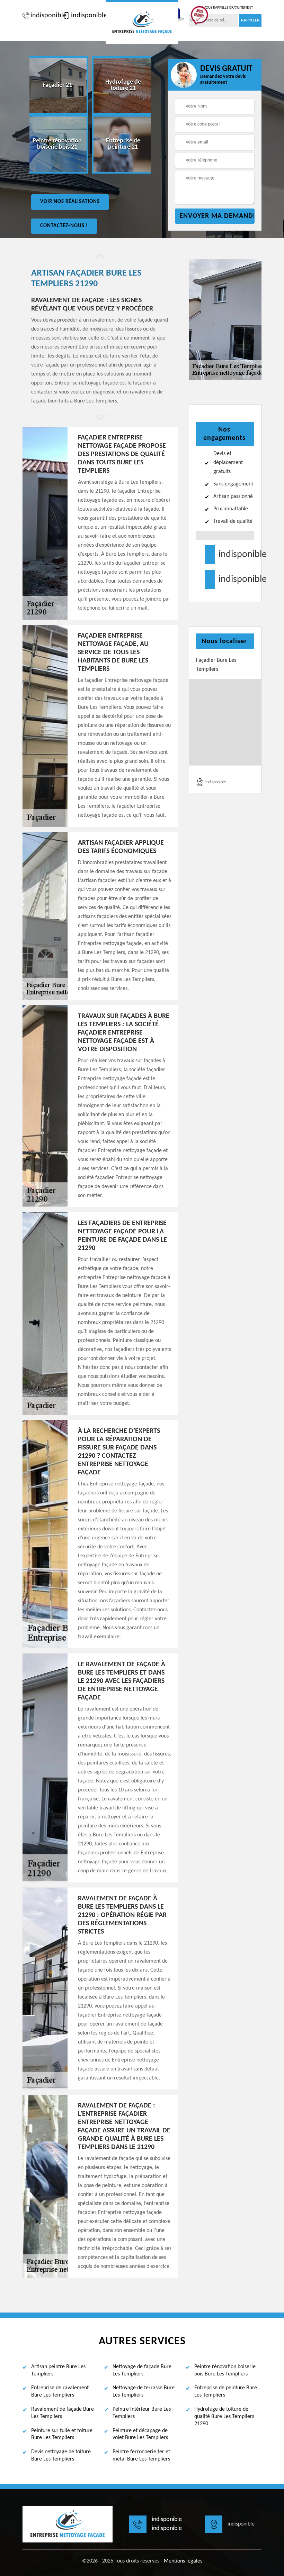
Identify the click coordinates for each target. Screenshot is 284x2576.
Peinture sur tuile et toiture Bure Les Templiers (62, 2434)
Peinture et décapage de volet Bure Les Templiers (140, 2434)
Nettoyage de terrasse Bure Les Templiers (144, 2392)
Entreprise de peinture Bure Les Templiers (226, 2392)
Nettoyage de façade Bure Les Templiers (142, 2370)
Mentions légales (183, 2561)
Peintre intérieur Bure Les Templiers (142, 2413)
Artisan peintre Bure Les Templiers (58, 2370)
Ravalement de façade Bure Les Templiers (63, 2413)
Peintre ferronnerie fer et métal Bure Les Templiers (141, 2455)
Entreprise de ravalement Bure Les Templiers (60, 2392)
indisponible (45, 16)
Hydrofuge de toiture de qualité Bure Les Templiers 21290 (224, 2417)
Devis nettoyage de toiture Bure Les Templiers (61, 2455)
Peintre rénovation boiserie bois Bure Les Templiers (225, 2370)
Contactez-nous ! (64, 226)
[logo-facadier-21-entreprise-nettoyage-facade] (142, 22)
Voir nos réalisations (70, 202)
